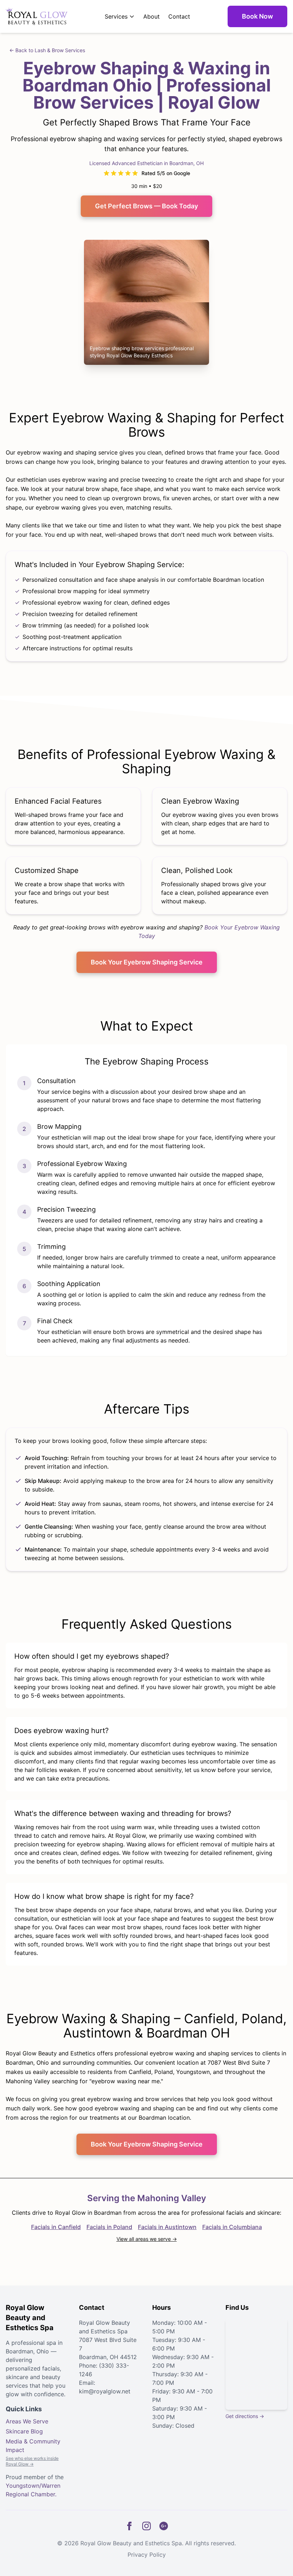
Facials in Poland (109, 2227)
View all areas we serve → (147, 2239)
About (152, 16)
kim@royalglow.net (105, 2391)
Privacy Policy (147, 2555)
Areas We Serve (27, 2421)
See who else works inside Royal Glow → (32, 2461)
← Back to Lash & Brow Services (47, 50)
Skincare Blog (24, 2431)
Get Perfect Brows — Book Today (146, 206)
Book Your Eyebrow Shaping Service (147, 962)
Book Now (257, 16)
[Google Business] (164, 2526)
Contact (179, 16)
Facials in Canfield (56, 2227)
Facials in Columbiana (232, 2227)
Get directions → (245, 2416)
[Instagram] (146, 2526)
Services (116, 16)
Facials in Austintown (167, 2227)
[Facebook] (129, 2526)
